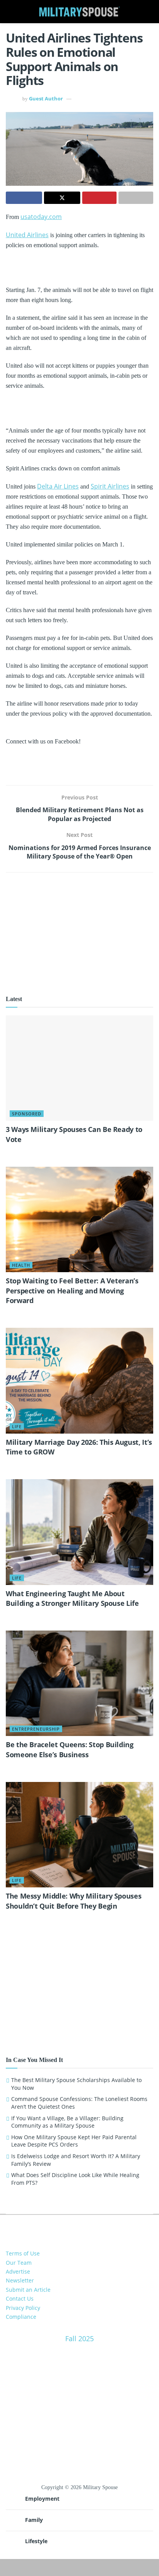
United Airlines (27, 235)
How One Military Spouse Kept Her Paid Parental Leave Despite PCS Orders (74, 2141)
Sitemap (80, 2563)
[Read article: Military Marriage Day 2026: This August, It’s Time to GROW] (79, 1380)
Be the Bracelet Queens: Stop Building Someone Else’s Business (70, 1749)
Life (17, 1426)
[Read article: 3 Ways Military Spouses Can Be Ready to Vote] (79, 1068)
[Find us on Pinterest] (86, 2227)
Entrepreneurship (36, 1729)
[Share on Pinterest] (100, 198)
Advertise (18, 2271)
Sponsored (27, 1114)
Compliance (21, 2317)
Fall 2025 (79, 2338)
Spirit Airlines (110, 486)
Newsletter (20, 2280)
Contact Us (20, 2299)
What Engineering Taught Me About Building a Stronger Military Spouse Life (72, 1598)
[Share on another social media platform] (136, 198)
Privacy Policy (23, 2308)
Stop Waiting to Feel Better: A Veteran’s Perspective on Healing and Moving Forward (72, 1290)
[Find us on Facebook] (73, 2227)
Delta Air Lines (58, 486)
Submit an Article (28, 2290)
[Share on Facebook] (24, 198)
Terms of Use (23, 2253)
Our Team (19, 2263)
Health (21, 1265)
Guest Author (46, 98)
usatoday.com (41, 217)
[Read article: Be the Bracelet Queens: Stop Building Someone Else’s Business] (79, 1683)
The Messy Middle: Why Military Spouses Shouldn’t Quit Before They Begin (74, 1901)
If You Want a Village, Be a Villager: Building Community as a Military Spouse (67, 2122)
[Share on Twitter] (62, 198)
